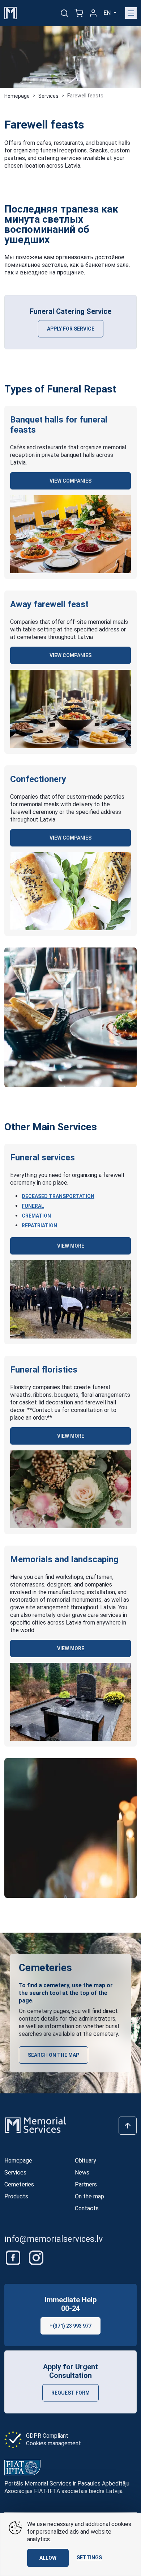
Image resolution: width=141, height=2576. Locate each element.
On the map (89, 2196)
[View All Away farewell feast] (70, 709)
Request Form (70, 2393)
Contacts (87, 2208)
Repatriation (39, 1226)
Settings (89, 2558)
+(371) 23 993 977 (70, 2326)
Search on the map (54, 2055)
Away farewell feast (49, 604)
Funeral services (42, 1157)
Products (16, 2196)
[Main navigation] (131, 13)
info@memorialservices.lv (54, 2239)
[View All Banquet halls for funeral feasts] (70, 534)
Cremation (36, 1216)
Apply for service (71, 329)
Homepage (17, 96)
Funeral (33, 1206)
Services (48, 96)
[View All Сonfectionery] (70, 891)
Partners (86, 2184)
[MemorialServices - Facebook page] (14, 2258)
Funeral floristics (44, 1370)
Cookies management (54, 2443)
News (82, 2172)
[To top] (128, 2126)
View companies (70, 481)
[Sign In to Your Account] (93, 13)
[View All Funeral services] (70, 1299)
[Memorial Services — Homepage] (10, 12)
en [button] (108, 13)
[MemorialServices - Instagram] (36, 2258)
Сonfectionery (38, 779)
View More (71, 1246)
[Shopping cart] (79, 13)
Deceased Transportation (58, 1196)
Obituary (86, 2161)
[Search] (64, 13)
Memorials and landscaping (64, 1559)
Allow (48, 2558)
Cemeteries (19, 2184)
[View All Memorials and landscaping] (70, 1702)
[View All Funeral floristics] (70, 1489)
